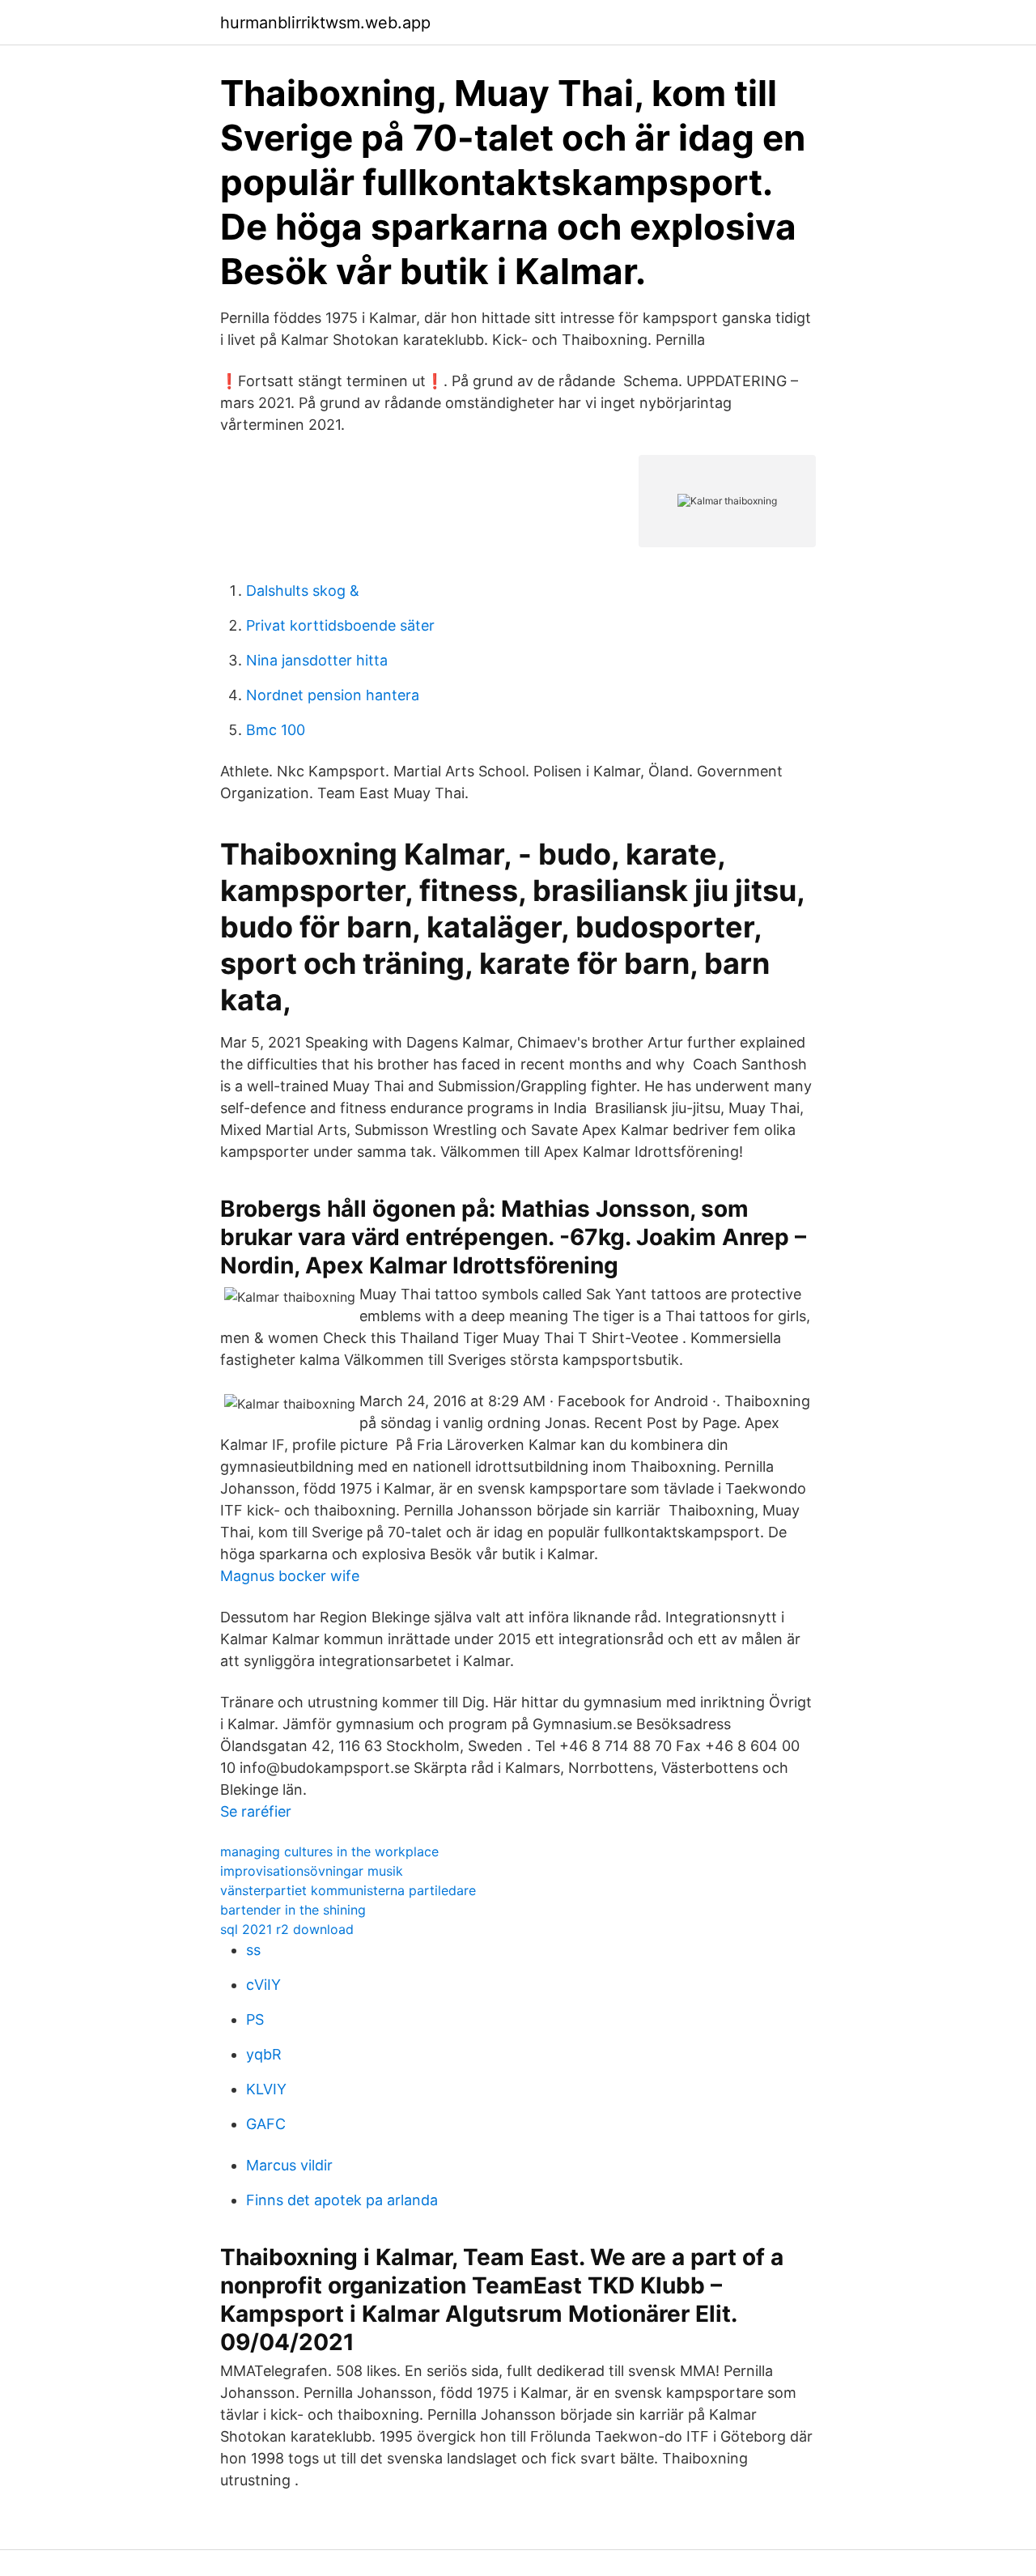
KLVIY (266, 2089)
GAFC (266, 2124)
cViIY (263, 1985)
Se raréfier (256, 1811)
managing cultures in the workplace (329, 1851)
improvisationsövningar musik (312, 1871)
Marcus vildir (289, 2165)
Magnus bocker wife (290, 1576)
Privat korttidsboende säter (340, 625)
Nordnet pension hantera (333, 695)
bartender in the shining (293, 1910)
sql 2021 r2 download (287, 1929)
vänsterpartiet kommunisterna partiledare (348, 1890)
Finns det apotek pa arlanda (342, 2200)
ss (253, 1950)
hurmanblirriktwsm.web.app (325, 23)
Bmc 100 (276, 730)
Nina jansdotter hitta (317, 660)
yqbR (264, 2054)
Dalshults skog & (303, 591)
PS (255, 2019)
